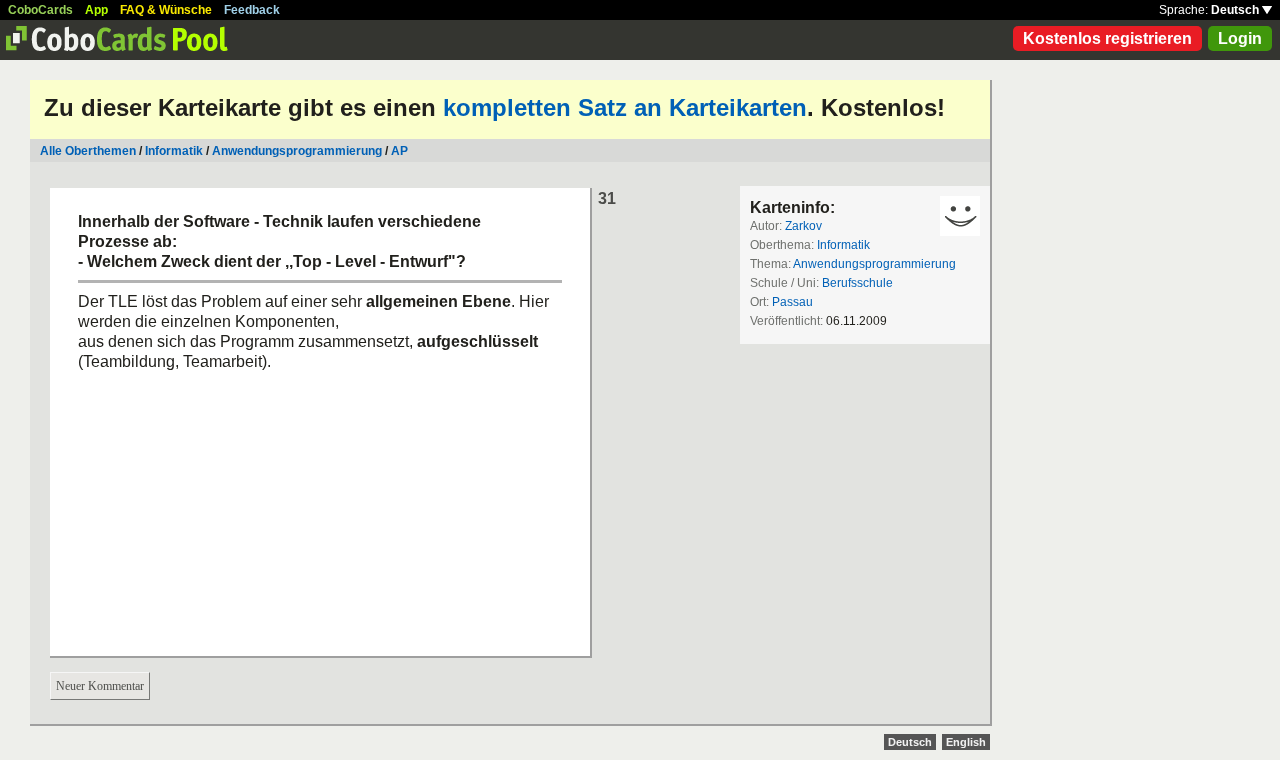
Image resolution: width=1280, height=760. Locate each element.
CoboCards (40, 10)
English (966, 742)
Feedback (252, 10)
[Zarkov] (960, 216)
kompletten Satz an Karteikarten (625, 107)
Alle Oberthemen (88, 151)
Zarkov (803, 226)
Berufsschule (857, 283)
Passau (792, 302)
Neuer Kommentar (100, 686)
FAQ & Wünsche (166, 10)
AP (399, 151)
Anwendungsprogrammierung (297, 151)
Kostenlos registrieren (1107, 38)
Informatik (174, 151)
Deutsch (1236, 10)
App (96, 10)
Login (1240, 38)
